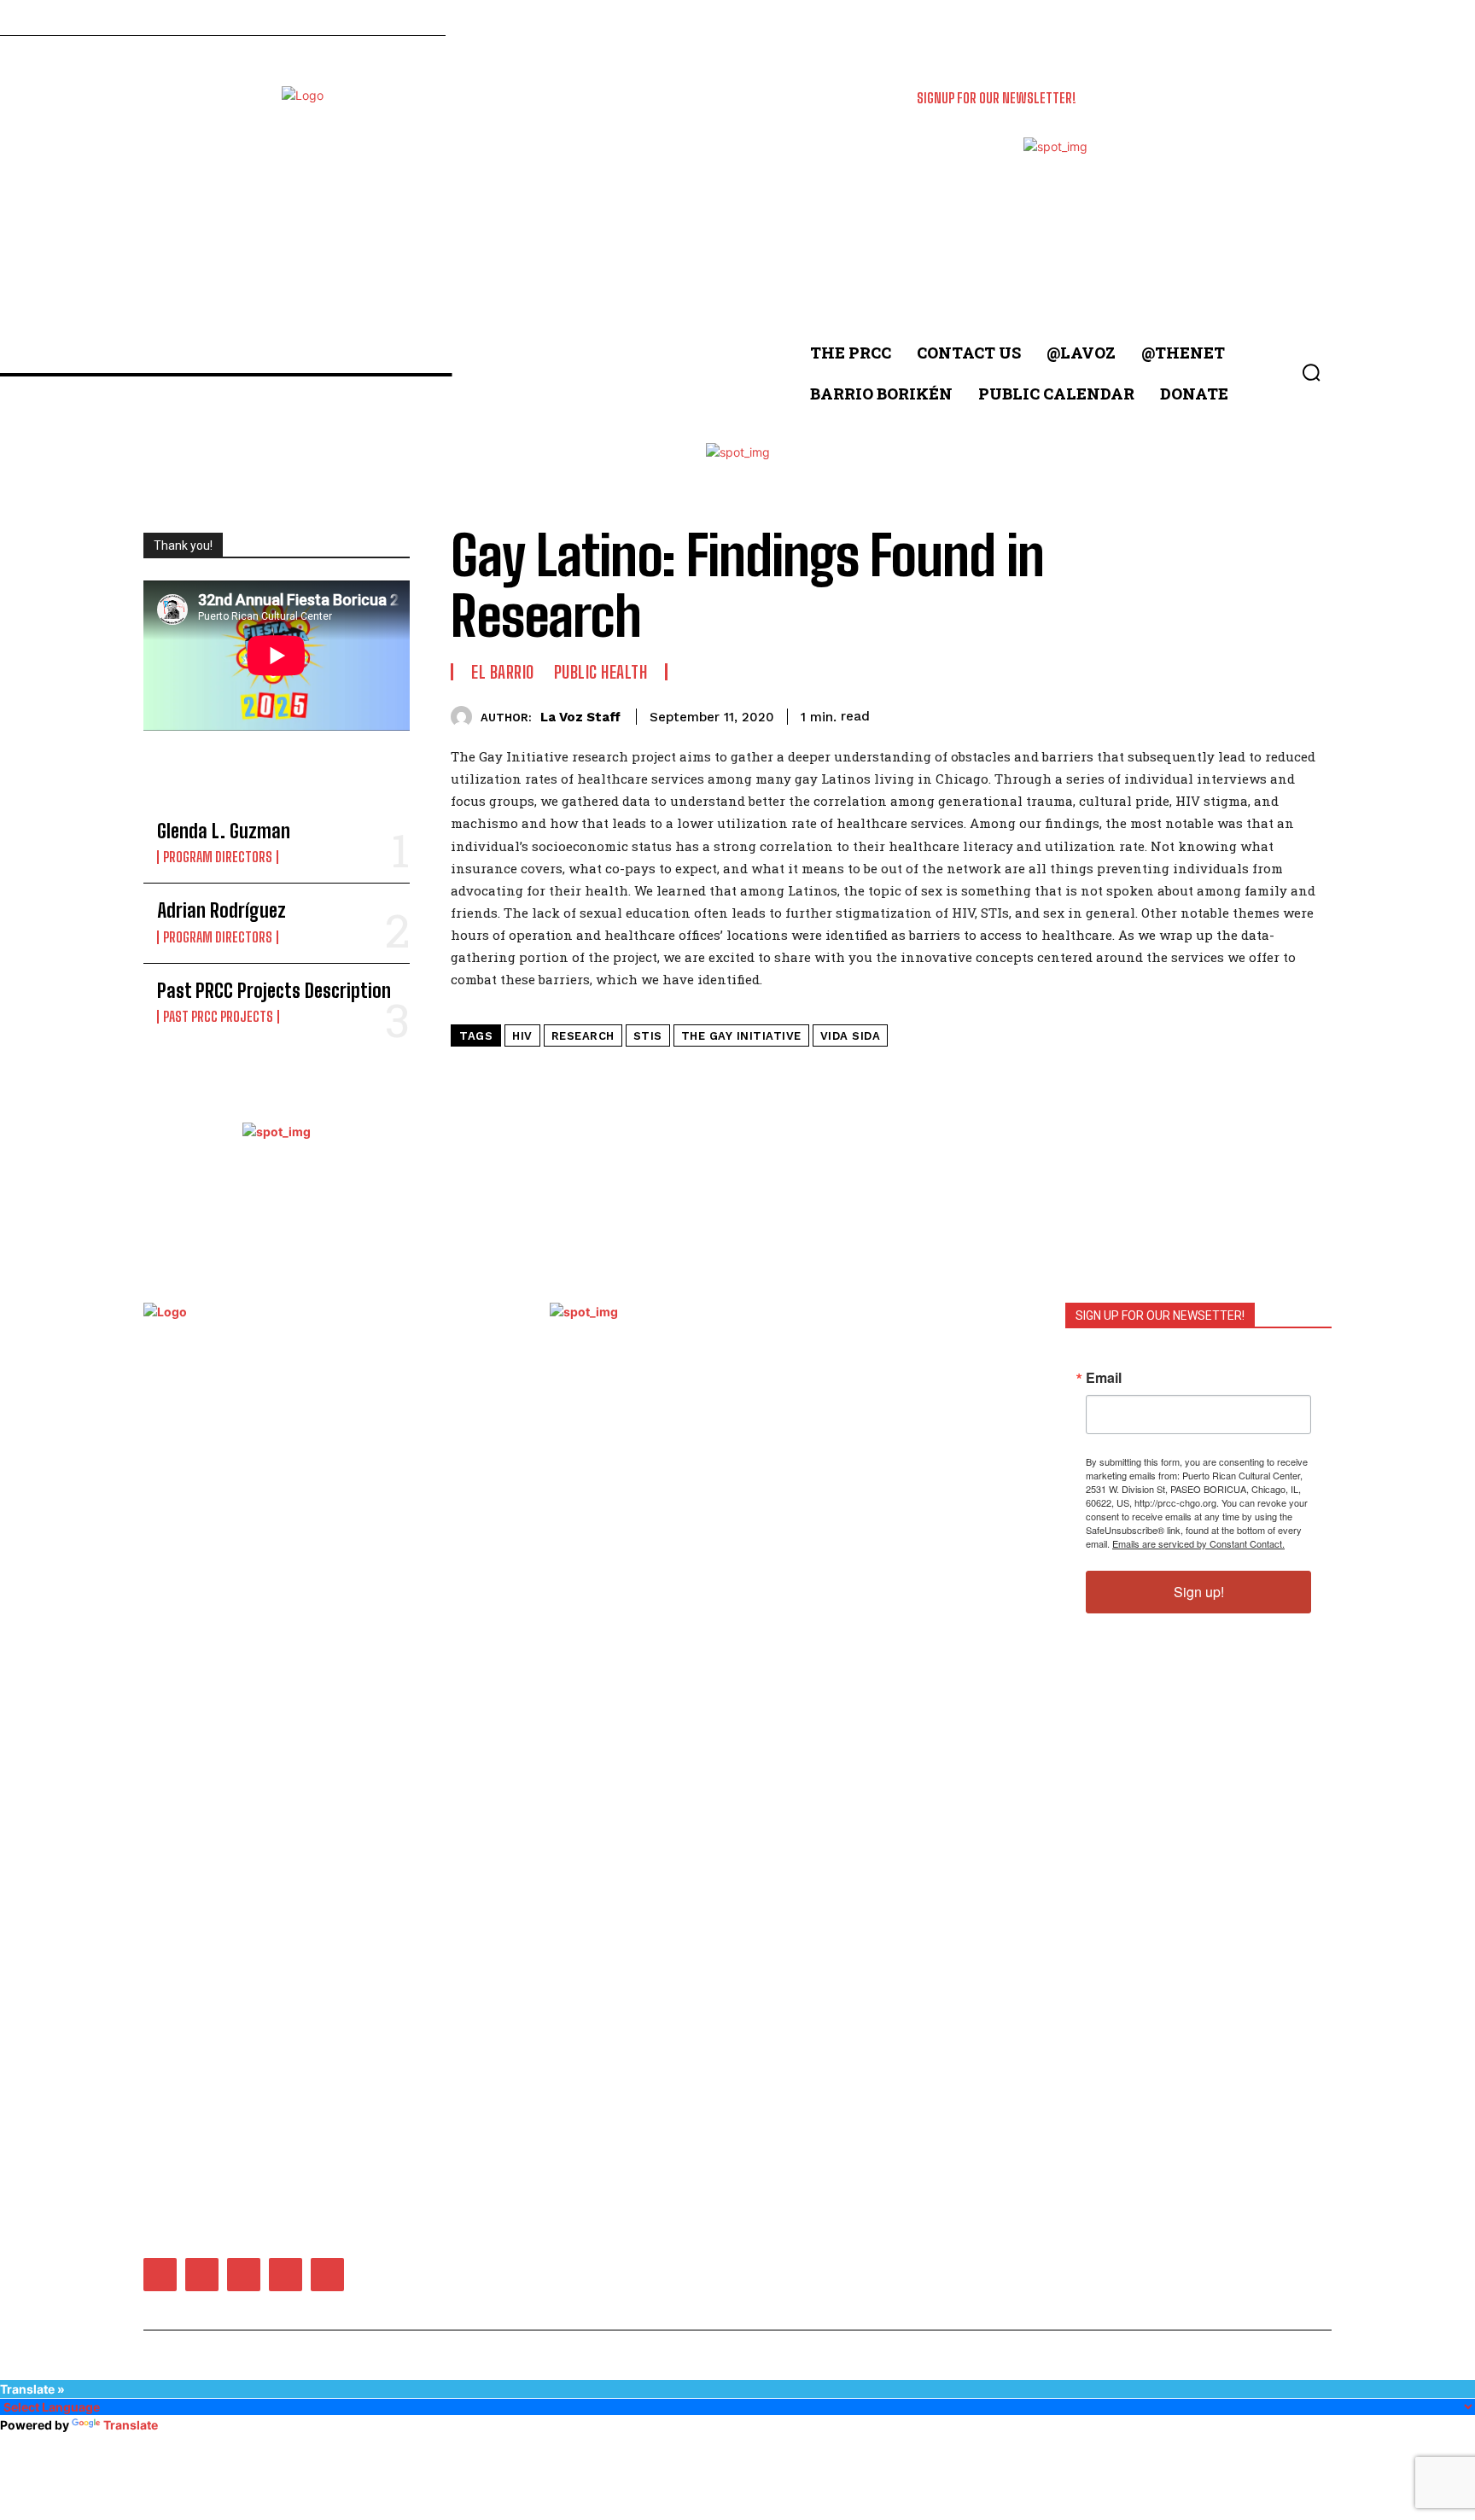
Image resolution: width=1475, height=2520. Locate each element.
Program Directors (218, 857)
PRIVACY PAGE (817, 1513)
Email (1104, 1378)
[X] (286, 2275)
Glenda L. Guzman (224, 831)
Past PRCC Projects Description (274, 991)
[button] (1311, 372)
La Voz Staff (580, 717)
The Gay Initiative (741, 1036)
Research (583, 1036)
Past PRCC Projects (218, 1017)
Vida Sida (851, 1036)
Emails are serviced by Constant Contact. (1198, 1543)
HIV (522, 1036)
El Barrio (503, 672)
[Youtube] (327, 2275)
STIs (648, 1036)
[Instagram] (202, 2275)
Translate (131, 2425)
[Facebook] (160, 2275)
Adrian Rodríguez (222, 910)
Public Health (601, 672)
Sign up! (1199, 1592)
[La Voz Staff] (466, 717)
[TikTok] (244, 2275)
